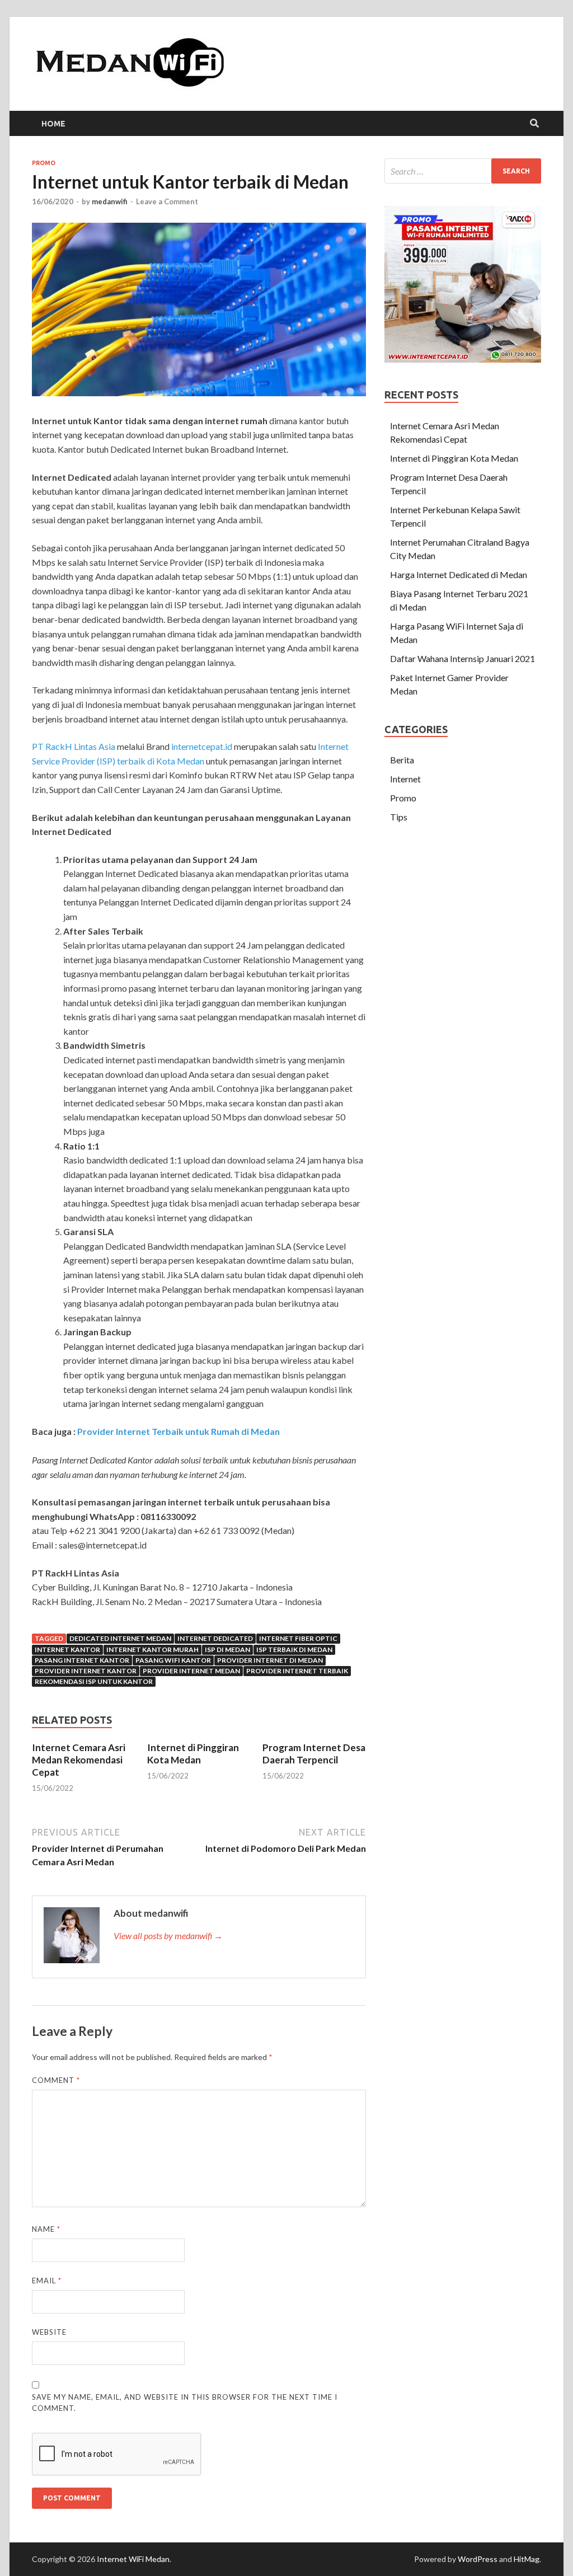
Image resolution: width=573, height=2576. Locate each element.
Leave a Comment (167, 201)
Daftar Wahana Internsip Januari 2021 (462, 658)
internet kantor (67, 1650)
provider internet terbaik (297, 1671)
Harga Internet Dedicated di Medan (459, 574)
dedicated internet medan (120, 1638)
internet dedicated (215, 1638)
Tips (399, 817)
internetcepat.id (202, 746)
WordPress (478, 2559)
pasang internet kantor (82, 1660)
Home (53, 124)
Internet (405, 779)
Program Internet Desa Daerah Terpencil (314, 1754)
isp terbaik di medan (294, 1650)
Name (46, 2229)
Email (47, 2281)
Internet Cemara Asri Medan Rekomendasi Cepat (79, 1760)
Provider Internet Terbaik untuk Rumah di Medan (179, 1431)
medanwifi (110, 201)
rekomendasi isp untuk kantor (94, 1681)
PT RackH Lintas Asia (74, 746)
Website (49, 2332)
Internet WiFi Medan (133, 2559)
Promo (44, 163)
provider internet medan (191, 1671)
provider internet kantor (86, 1671)
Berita (402, 760)
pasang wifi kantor (173, 1660)
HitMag (527, 2559)
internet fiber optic (298, 1638)
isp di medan (227, 1650)
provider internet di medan (270, 1660)
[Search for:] (463, 171)
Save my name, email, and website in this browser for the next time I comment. (185, 2403)
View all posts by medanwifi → (168, 1935)
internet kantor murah (152, 1650)
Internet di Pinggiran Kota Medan (193, 1754)
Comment (56, 2080)
